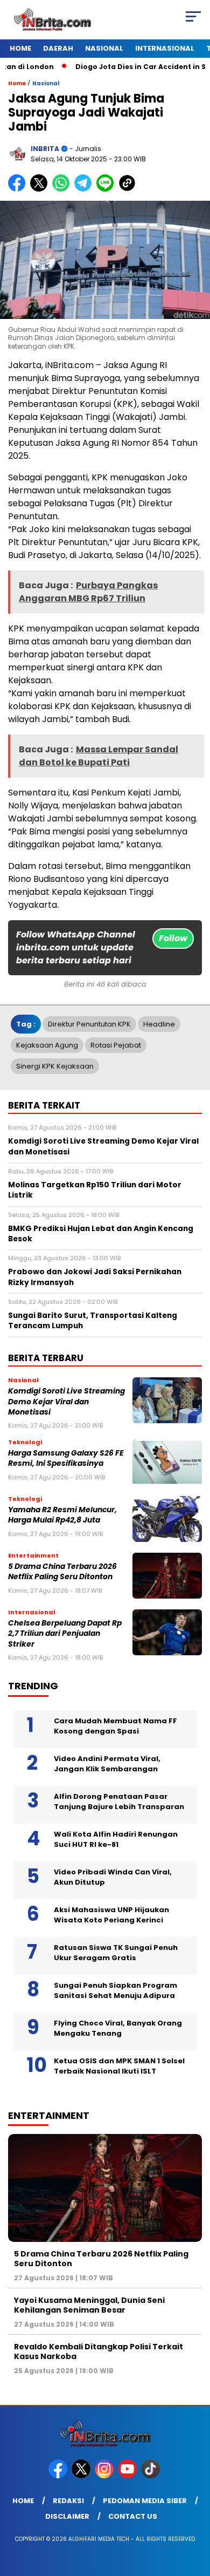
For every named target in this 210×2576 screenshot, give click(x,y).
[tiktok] (152, 2476)
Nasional (104, 48)
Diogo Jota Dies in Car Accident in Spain (128, 67)
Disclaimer (67, 2516)
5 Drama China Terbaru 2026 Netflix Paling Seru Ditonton (62, 1572)
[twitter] (82, 2476)
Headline (159, 1024)
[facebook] (59, 2476)
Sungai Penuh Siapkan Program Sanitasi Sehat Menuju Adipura (115, 1991)
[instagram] (105, 2476)
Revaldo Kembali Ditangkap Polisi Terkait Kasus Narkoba (99, 2351)
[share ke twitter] (41, 189)
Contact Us (133, 2516)
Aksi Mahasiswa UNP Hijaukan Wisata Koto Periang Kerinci (111, 1915)
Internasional (165, 48)
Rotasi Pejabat (116, 1045)
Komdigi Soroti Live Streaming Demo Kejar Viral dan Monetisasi (66, 1402)
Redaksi (68, 2501)
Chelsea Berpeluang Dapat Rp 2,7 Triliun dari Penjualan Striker (65, 1634)
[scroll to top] (195, 2513)
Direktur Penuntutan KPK (89, 1024)
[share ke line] (107, 189)
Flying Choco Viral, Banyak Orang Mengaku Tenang (118, 2028)
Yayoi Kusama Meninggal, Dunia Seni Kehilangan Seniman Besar (89, 2305)
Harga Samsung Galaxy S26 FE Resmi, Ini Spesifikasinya (66, 1458)
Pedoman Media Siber (145, 2501)
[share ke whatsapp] (63, 189)
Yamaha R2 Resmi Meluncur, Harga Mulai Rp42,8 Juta (62, 1515)
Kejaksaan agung (47, 1045)
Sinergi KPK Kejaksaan (55, 1066)
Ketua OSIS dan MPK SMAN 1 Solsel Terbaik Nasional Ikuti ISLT (119, 2066)
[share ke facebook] (19, 189)
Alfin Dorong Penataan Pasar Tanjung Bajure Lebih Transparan (119, 1802)
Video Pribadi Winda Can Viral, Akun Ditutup (113, 1877)
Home (20, 48)
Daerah (58, 48)
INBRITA (45, 149)
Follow (173, 938)
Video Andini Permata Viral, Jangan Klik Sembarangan (107, 1764)
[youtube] (128, 2476)
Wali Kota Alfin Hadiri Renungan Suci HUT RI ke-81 (116, 1840)
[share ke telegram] (84, 189)
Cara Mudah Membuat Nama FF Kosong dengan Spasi (115, 1726)
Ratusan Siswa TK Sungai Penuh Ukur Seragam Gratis (116, 1953)
